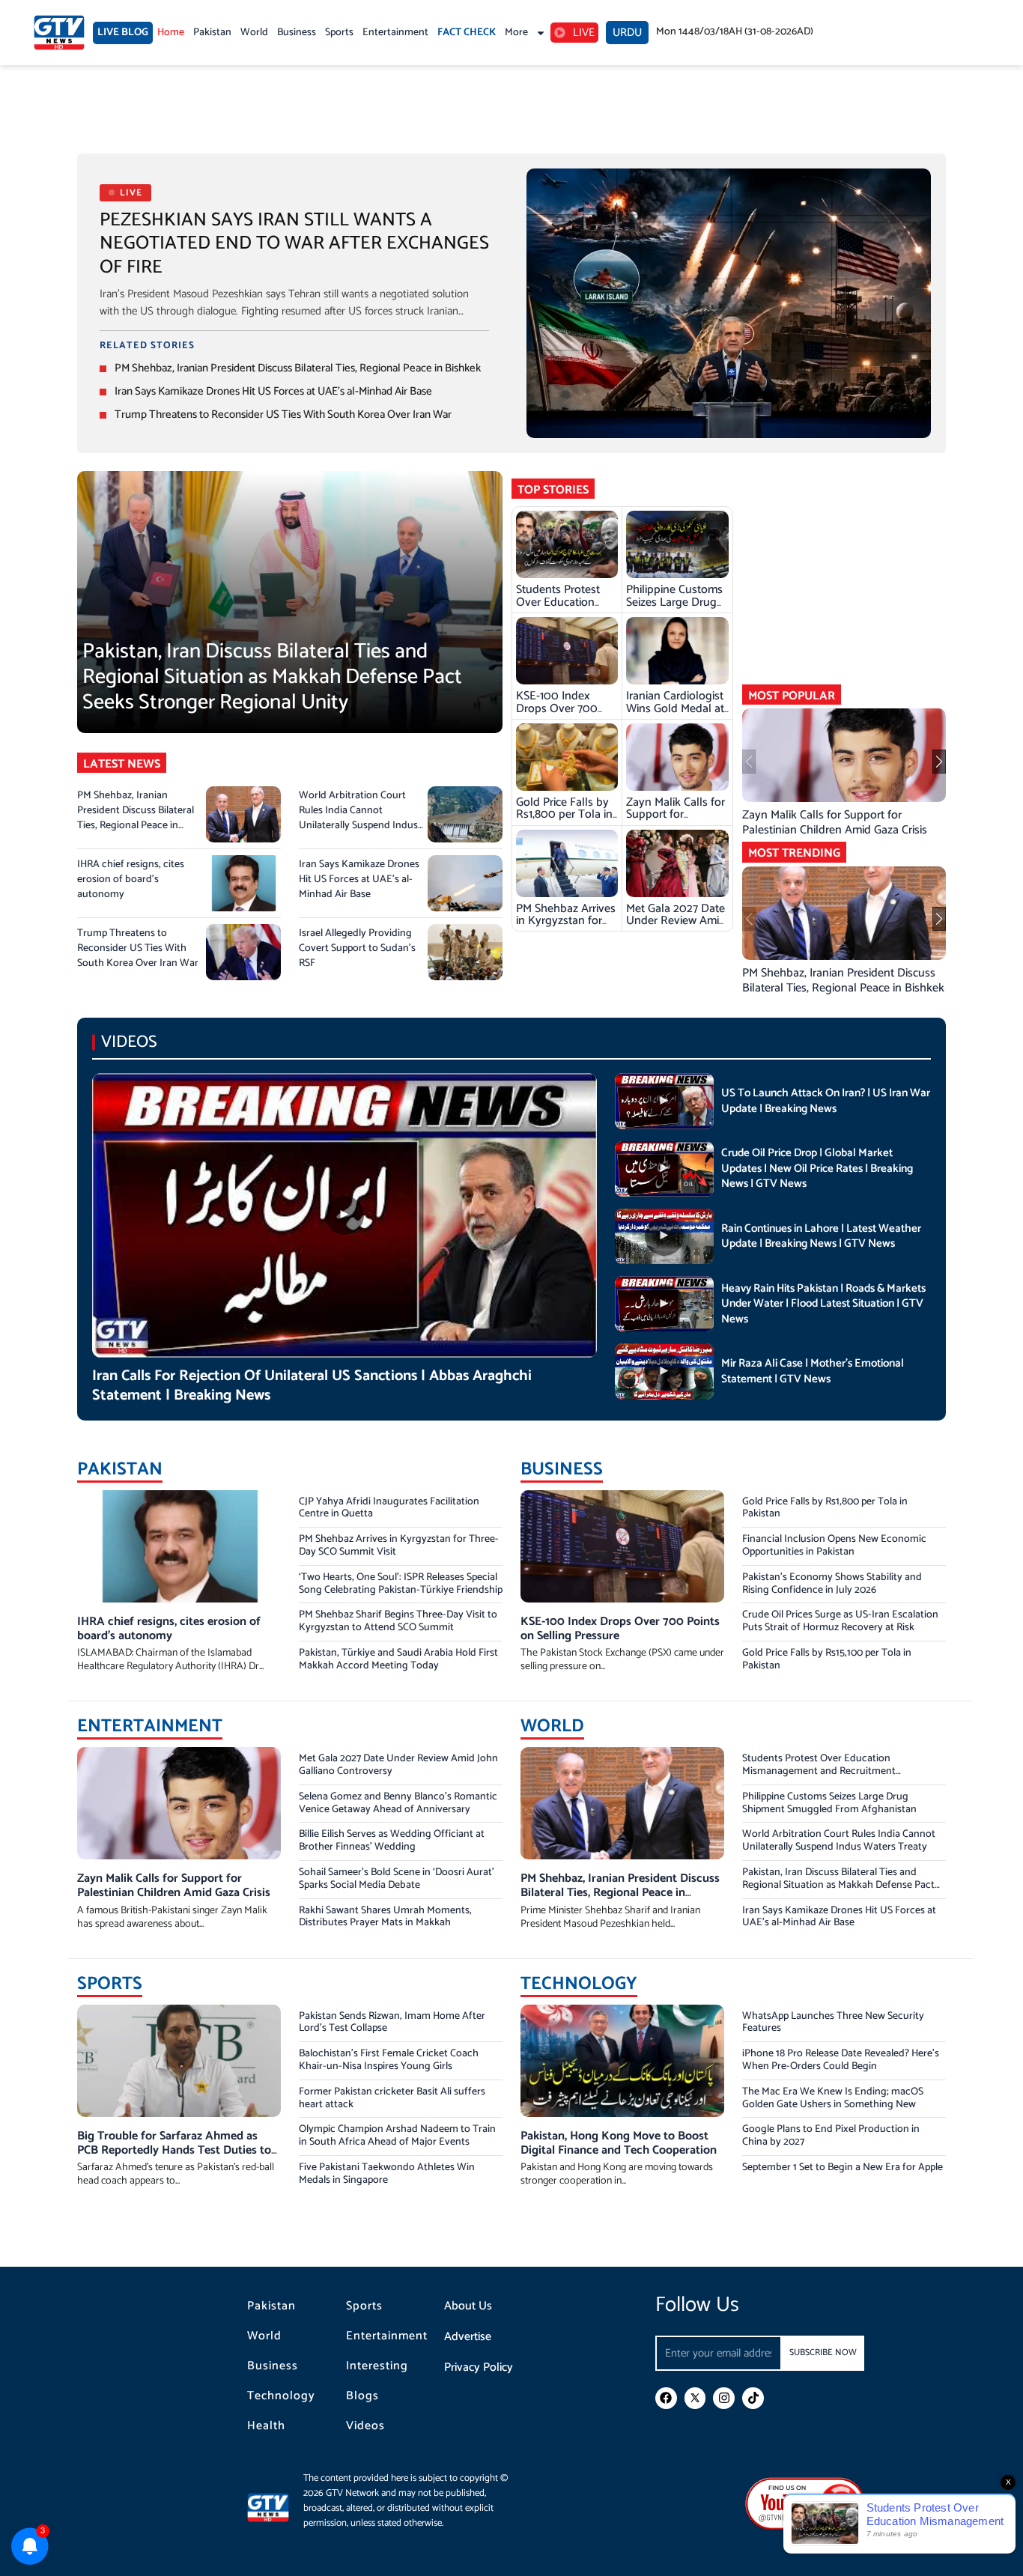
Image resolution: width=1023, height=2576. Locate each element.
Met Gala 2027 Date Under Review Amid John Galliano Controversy (676, 927)
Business (297, 33)
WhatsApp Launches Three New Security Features (833, 2023)
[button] (939, 762)
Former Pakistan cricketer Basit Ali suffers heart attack (392, 2098)
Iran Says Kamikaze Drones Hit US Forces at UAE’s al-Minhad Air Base (273, 391)
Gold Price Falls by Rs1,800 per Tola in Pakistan (564, 815)
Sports (339, 33)
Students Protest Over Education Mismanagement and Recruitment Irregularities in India (819, 1771)
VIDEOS (129, 1042)
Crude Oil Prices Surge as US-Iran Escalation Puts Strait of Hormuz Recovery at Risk (840, 1621)
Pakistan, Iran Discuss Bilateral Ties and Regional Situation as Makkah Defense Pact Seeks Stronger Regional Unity (272, 677)
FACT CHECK (467, 33)
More (516, 33)
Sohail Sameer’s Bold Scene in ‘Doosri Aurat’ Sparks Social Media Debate (397, 1879)
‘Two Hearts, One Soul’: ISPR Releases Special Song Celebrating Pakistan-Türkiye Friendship (401, 1584)
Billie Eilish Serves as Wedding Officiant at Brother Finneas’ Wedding (392, 1841)
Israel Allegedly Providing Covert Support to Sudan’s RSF (357, 948)
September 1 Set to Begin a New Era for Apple (843, 2168)
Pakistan (212, 33)
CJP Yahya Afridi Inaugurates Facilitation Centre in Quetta (389, 1508)
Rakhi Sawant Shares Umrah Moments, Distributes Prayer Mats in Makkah (385, 1917)
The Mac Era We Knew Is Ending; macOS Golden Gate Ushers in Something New (833, 2098)
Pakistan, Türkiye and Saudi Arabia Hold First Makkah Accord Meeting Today (398, 1659)
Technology (281, 2396)
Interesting (377, 2366)
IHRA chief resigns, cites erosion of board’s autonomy (131, 880)
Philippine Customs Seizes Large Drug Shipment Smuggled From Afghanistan (677, 608)
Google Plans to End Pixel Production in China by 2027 (831, 2136)
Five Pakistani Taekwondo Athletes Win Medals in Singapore (387, 2174)
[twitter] (695, 2398)
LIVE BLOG (123, 33)
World (254, 33)
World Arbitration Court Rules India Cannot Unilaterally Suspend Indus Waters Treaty (358, 818)
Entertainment (395, 33)
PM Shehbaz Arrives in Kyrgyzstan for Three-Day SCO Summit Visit (566, 927)
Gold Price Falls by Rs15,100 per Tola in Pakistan (827, 1659)
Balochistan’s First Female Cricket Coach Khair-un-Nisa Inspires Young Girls (389, 2060)
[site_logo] (275, 2507)
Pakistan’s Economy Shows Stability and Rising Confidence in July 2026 (832, 1584)
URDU (627, 33)
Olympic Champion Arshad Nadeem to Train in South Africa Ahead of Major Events (397, 2136)
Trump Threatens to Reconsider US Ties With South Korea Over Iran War (283, 414)
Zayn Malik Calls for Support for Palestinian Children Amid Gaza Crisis (676, 821)
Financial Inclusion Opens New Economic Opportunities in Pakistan (834, 1546)
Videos (365, 2426)
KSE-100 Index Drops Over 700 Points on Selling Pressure (558, 714)
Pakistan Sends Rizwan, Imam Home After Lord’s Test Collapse (392, 2023)
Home (171, 33)
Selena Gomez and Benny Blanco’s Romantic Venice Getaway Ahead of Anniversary (398, 1803)
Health (266, 2426)
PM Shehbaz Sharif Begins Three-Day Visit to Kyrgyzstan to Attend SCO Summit (398, 1621)
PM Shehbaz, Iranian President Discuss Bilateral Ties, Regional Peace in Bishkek (298, 368)
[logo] (59, 33)
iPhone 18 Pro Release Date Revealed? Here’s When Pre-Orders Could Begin (841, 2060)
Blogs (362, 2396)
